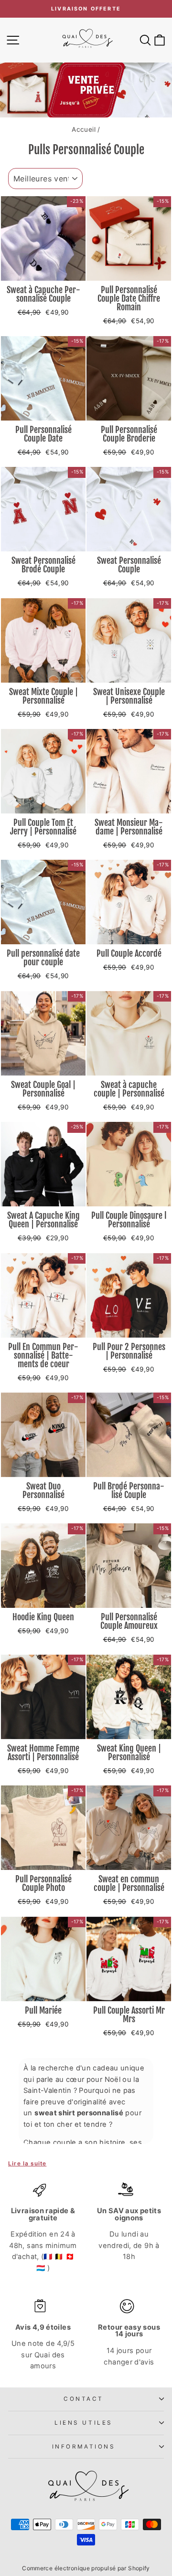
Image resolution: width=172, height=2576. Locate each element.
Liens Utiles (83, 2423)
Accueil (84, 129)
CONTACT (84, 2399)
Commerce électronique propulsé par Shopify (86, 2568)
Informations (84, 2447)
